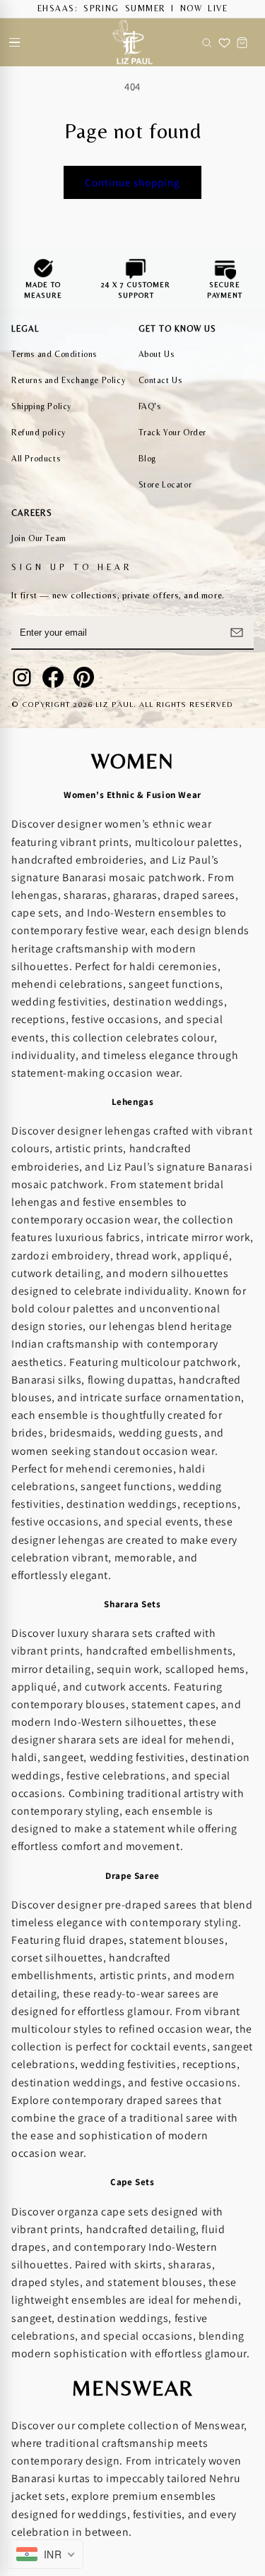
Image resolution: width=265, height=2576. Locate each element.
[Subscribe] (237, 632)
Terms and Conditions (54, 354)
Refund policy (39, 433)
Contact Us (160, 380)
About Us (157, 354)
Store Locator (165, 485)
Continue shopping (132, 182)
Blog (147, 459)
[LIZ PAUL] (133, 42)
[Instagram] (22, 677)
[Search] (207, 42)
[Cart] (242, 42)
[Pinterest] (84, 677)
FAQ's (150, 406)
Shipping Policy (41, 406)
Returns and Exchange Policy (68, 380)
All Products (36, 459)
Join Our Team (39, 538)
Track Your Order (173, 433)
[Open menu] (14, 42)
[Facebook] (53, 677)
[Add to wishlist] (224, 42)
